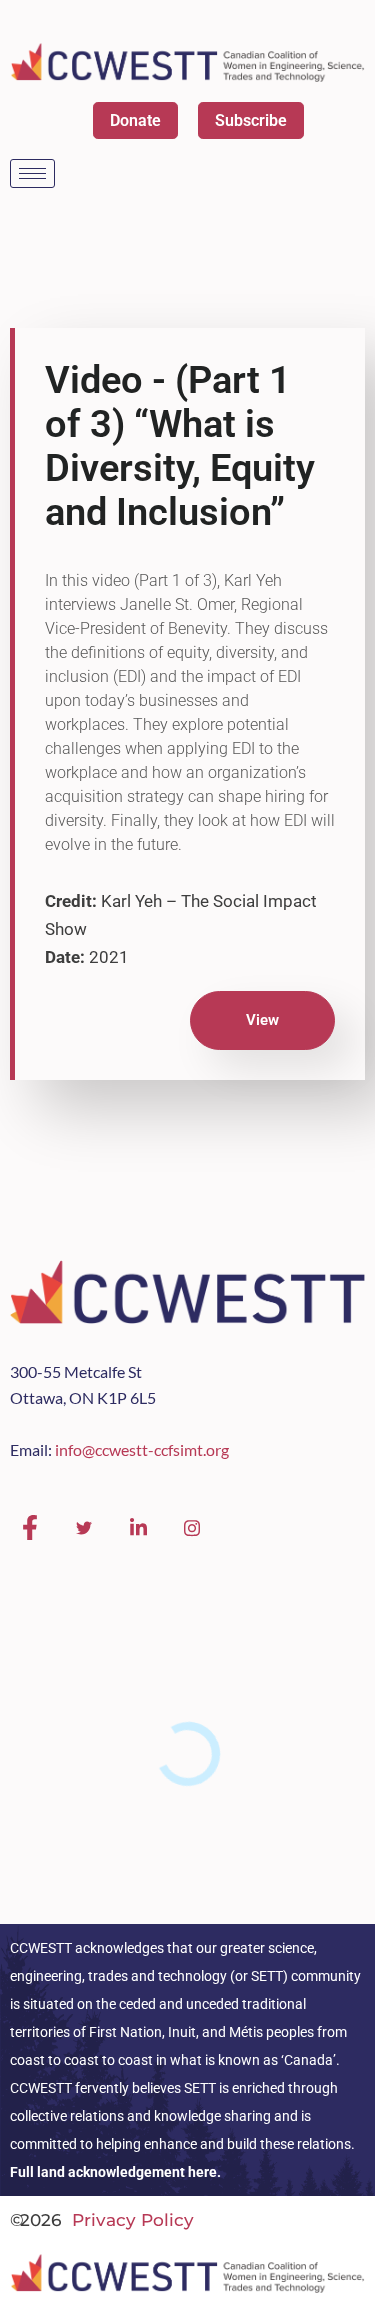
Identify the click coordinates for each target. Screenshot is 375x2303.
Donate (135, 120)
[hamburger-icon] (32, 173)
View (262, 1020)
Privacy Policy (133, 2220)
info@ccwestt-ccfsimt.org (142, 1449)
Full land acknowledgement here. (115, 2172)
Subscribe (251, 120)
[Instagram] (192, 1528)
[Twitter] (84, 1528)
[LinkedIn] (138, 1528)
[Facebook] (30, 1528)
